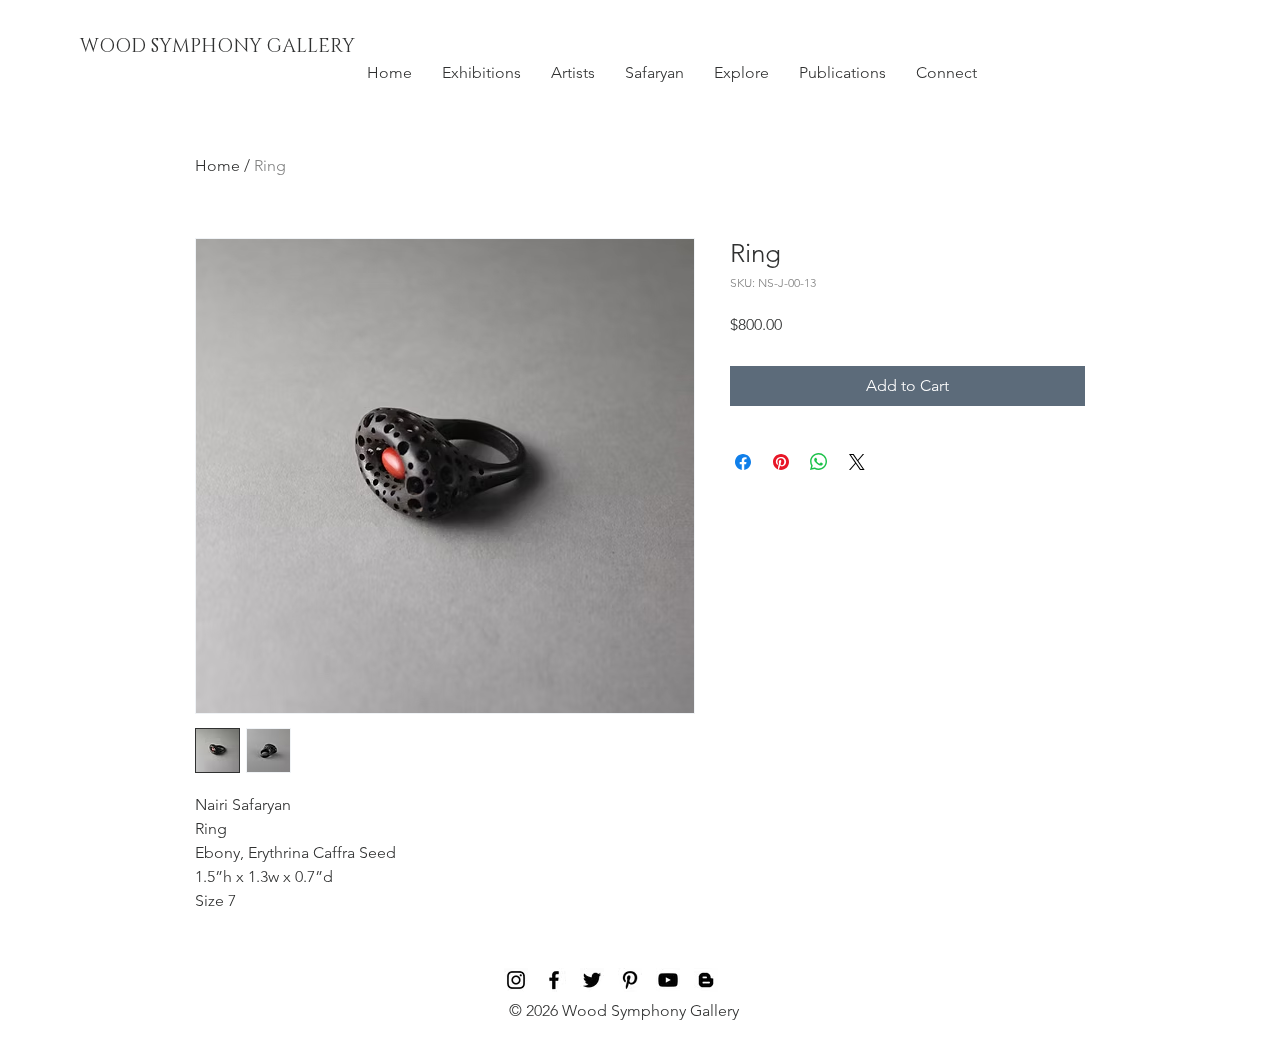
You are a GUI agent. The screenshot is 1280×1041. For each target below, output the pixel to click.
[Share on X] (857, 462)
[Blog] (706, 980)
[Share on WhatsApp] (819, 462)
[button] (481, 73)
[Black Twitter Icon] (592, 980)
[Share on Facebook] (743, 462)
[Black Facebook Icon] (554, 980)
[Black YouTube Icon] (668, 980)
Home (217, 165)
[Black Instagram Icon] (516, 980)
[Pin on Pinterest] (781, 462)
